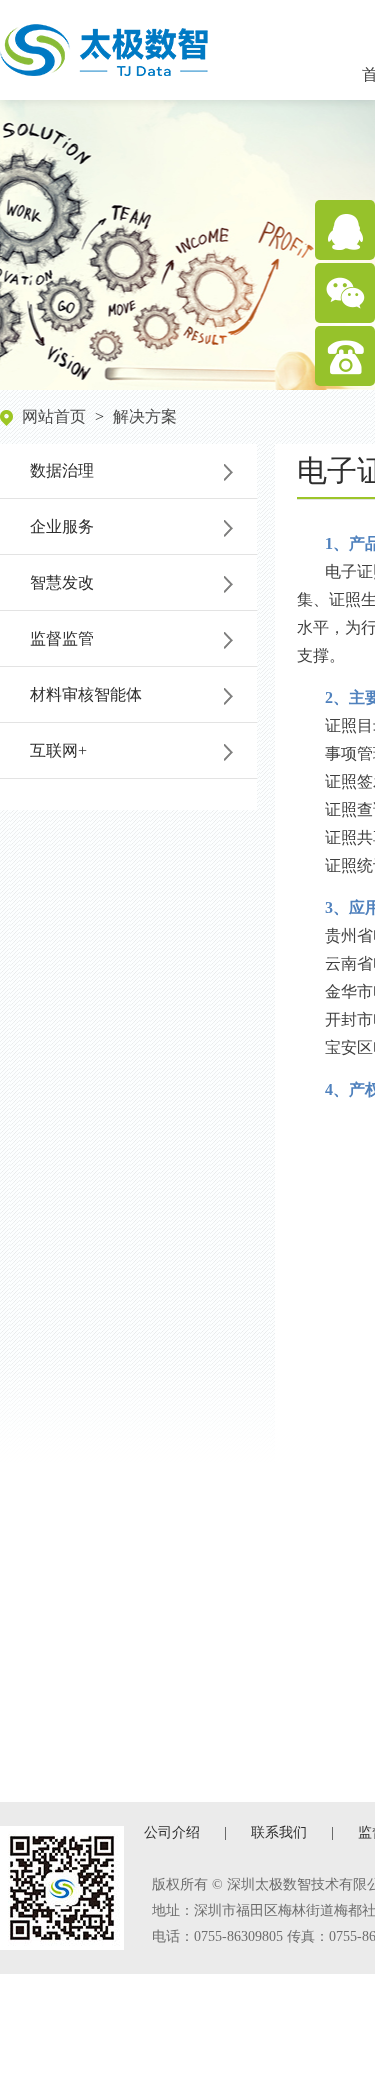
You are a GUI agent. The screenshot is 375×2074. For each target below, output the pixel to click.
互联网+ (58, 750)
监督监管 (62, 638)
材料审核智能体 (86, 694)
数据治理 (62, 470)
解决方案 (145, 416)
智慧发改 (62, 582)
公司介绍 (172, 1832)
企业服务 (62, 526)
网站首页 (54, 416)
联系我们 (279, 1832)
